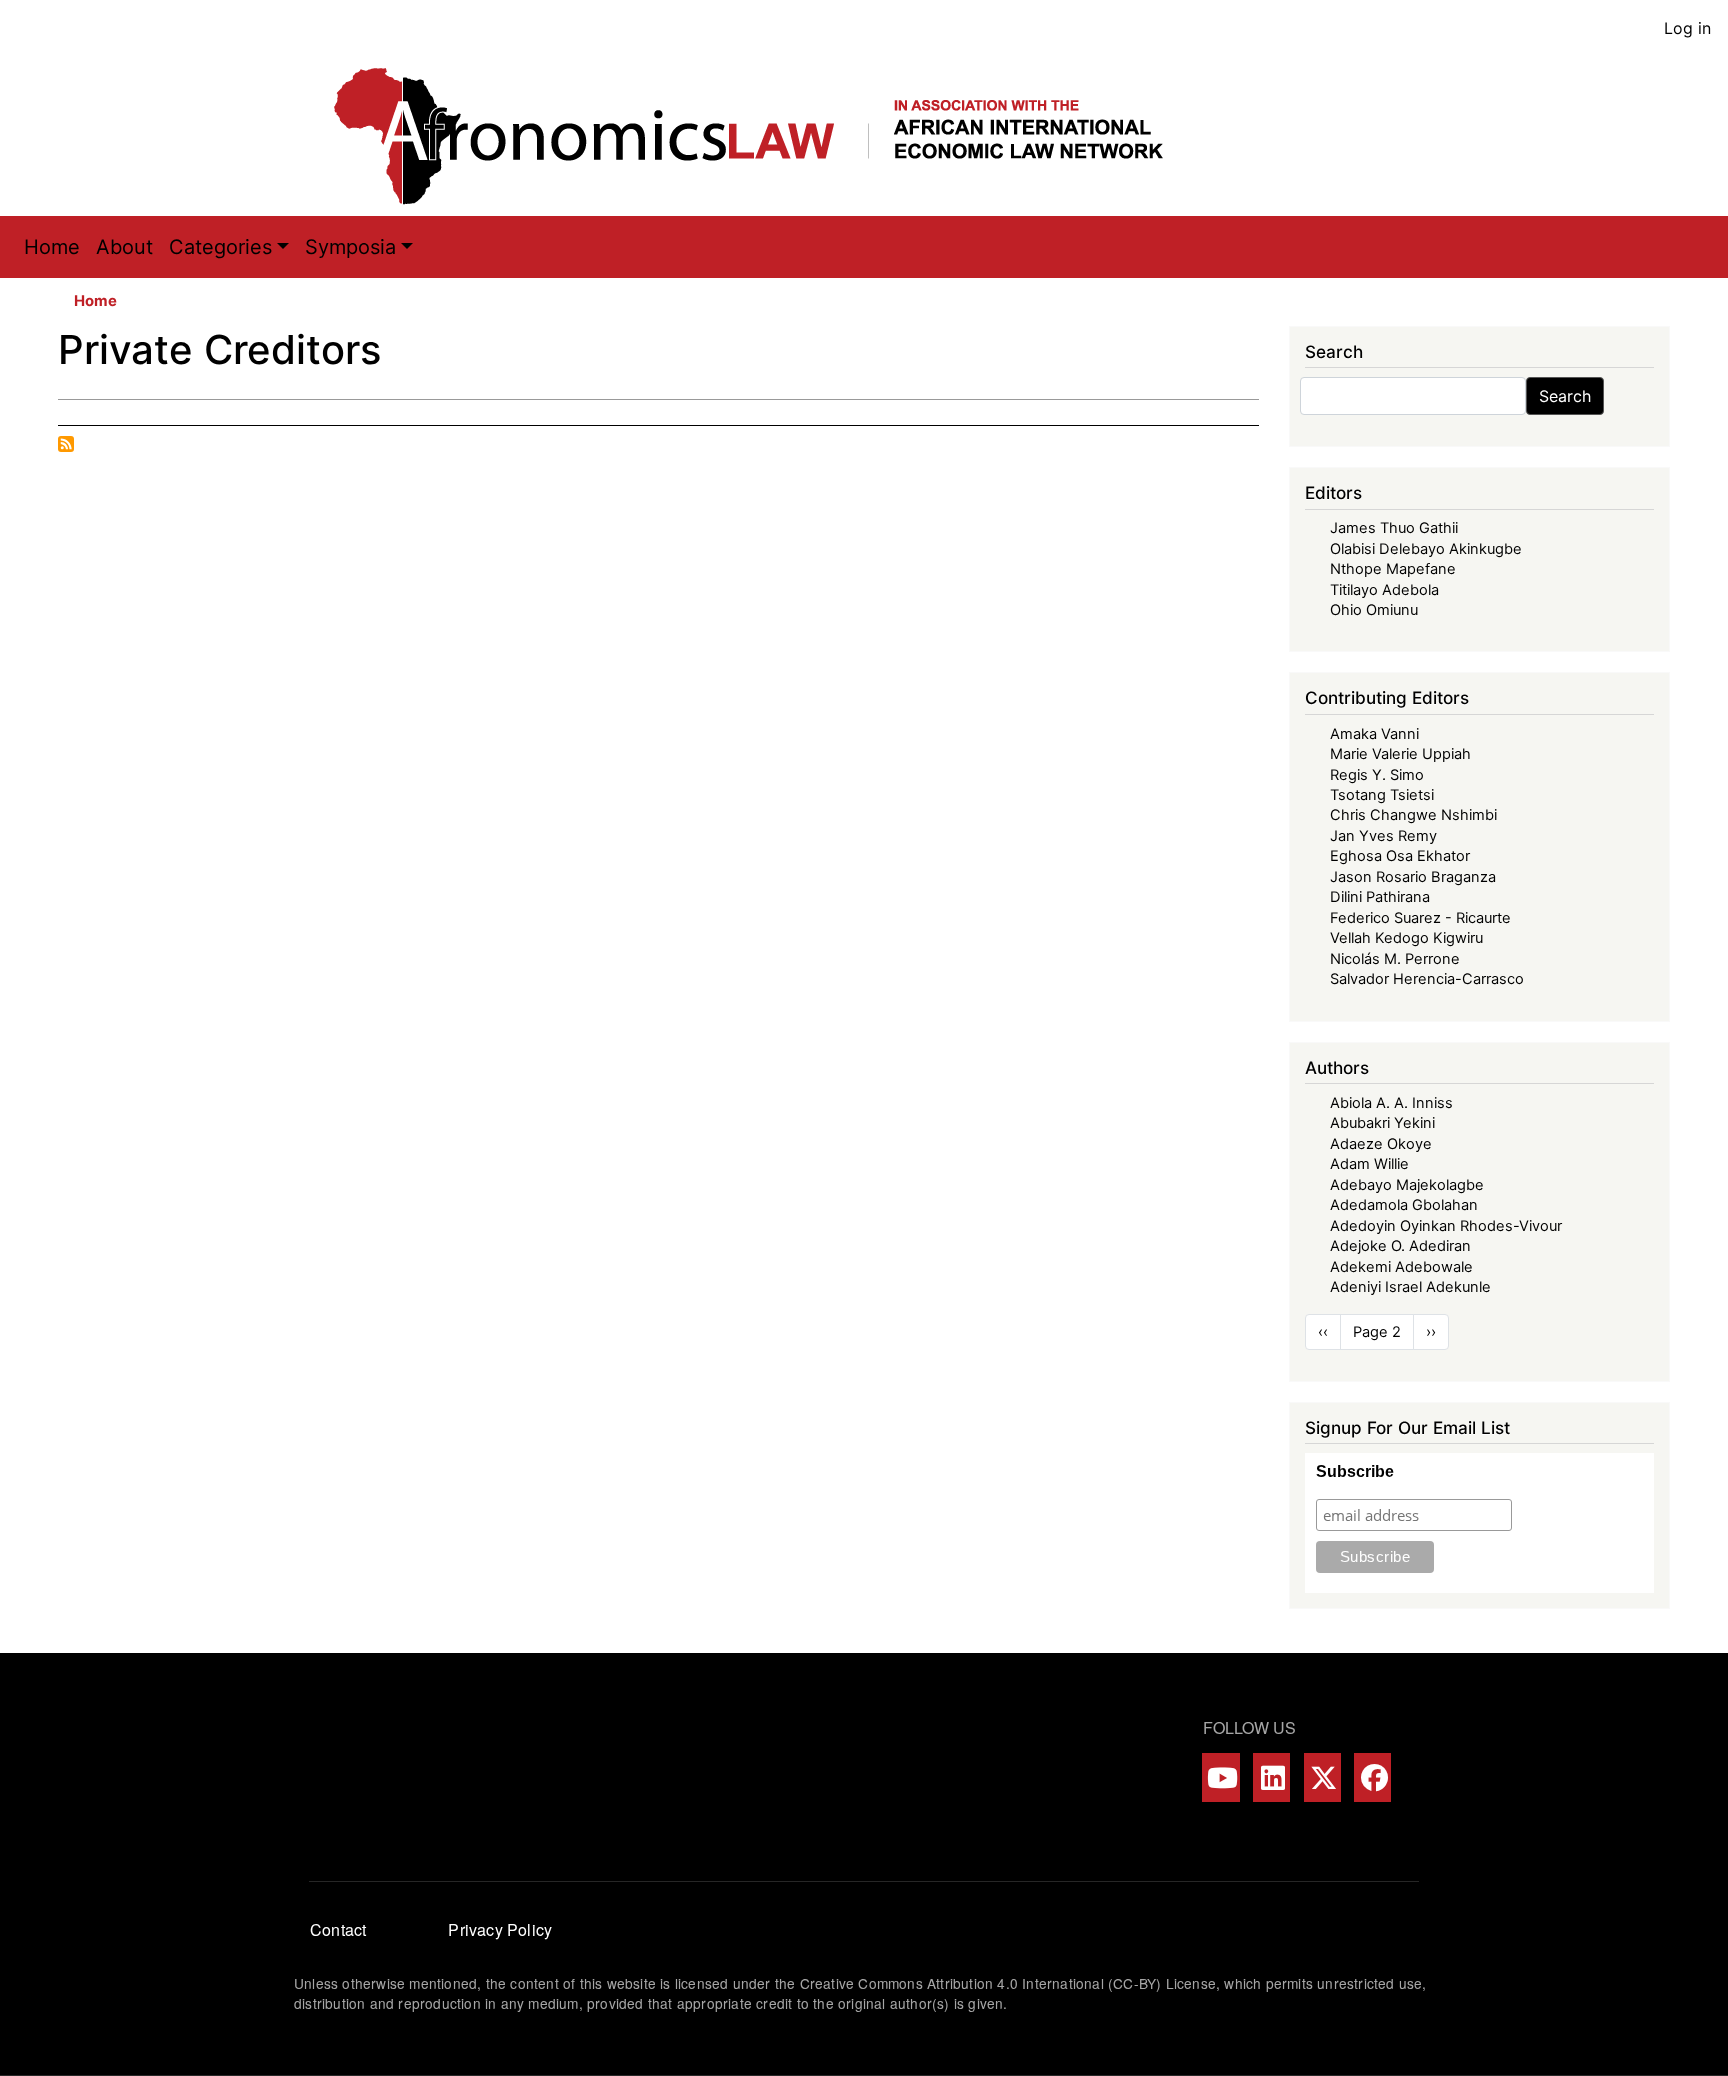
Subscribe (1355, 1471)
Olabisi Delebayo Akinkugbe (1426, 549)
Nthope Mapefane (1393, 569)
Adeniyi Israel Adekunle (1410, 1287)
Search (1565, 396)
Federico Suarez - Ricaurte (1420, 918)
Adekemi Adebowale (1401, 1267)
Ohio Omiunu (1374, 610)
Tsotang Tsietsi (1382, 795)
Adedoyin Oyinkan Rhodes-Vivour (1446, 1226)
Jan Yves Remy (1383, 836)
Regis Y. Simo (1377, 775)
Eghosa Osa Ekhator (1400, 856)
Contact (338, 1929)
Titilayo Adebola (1384, 590)
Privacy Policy (500, 1929)
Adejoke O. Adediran (1400, 1246)
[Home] (769, 136)
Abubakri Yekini (1382, 1123)
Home (52, 247)
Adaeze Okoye (1381, 1144)
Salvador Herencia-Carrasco (1427, 979)
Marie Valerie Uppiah (1400, 754)
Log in (1687, 28)
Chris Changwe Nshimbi (1413, 815)
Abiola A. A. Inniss (1391, 1103)
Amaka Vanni (1374, 734)
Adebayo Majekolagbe (1407, 1185)
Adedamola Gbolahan (1404, 1205)
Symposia (350, 247)
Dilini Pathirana (1380, 897)
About (124, 247)
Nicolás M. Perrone (1395, 959)
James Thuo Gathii (1394, 528)
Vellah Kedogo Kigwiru (1406, 938)
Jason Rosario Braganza (1413, 877)
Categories (220, 247)
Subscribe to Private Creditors (66, 444)
